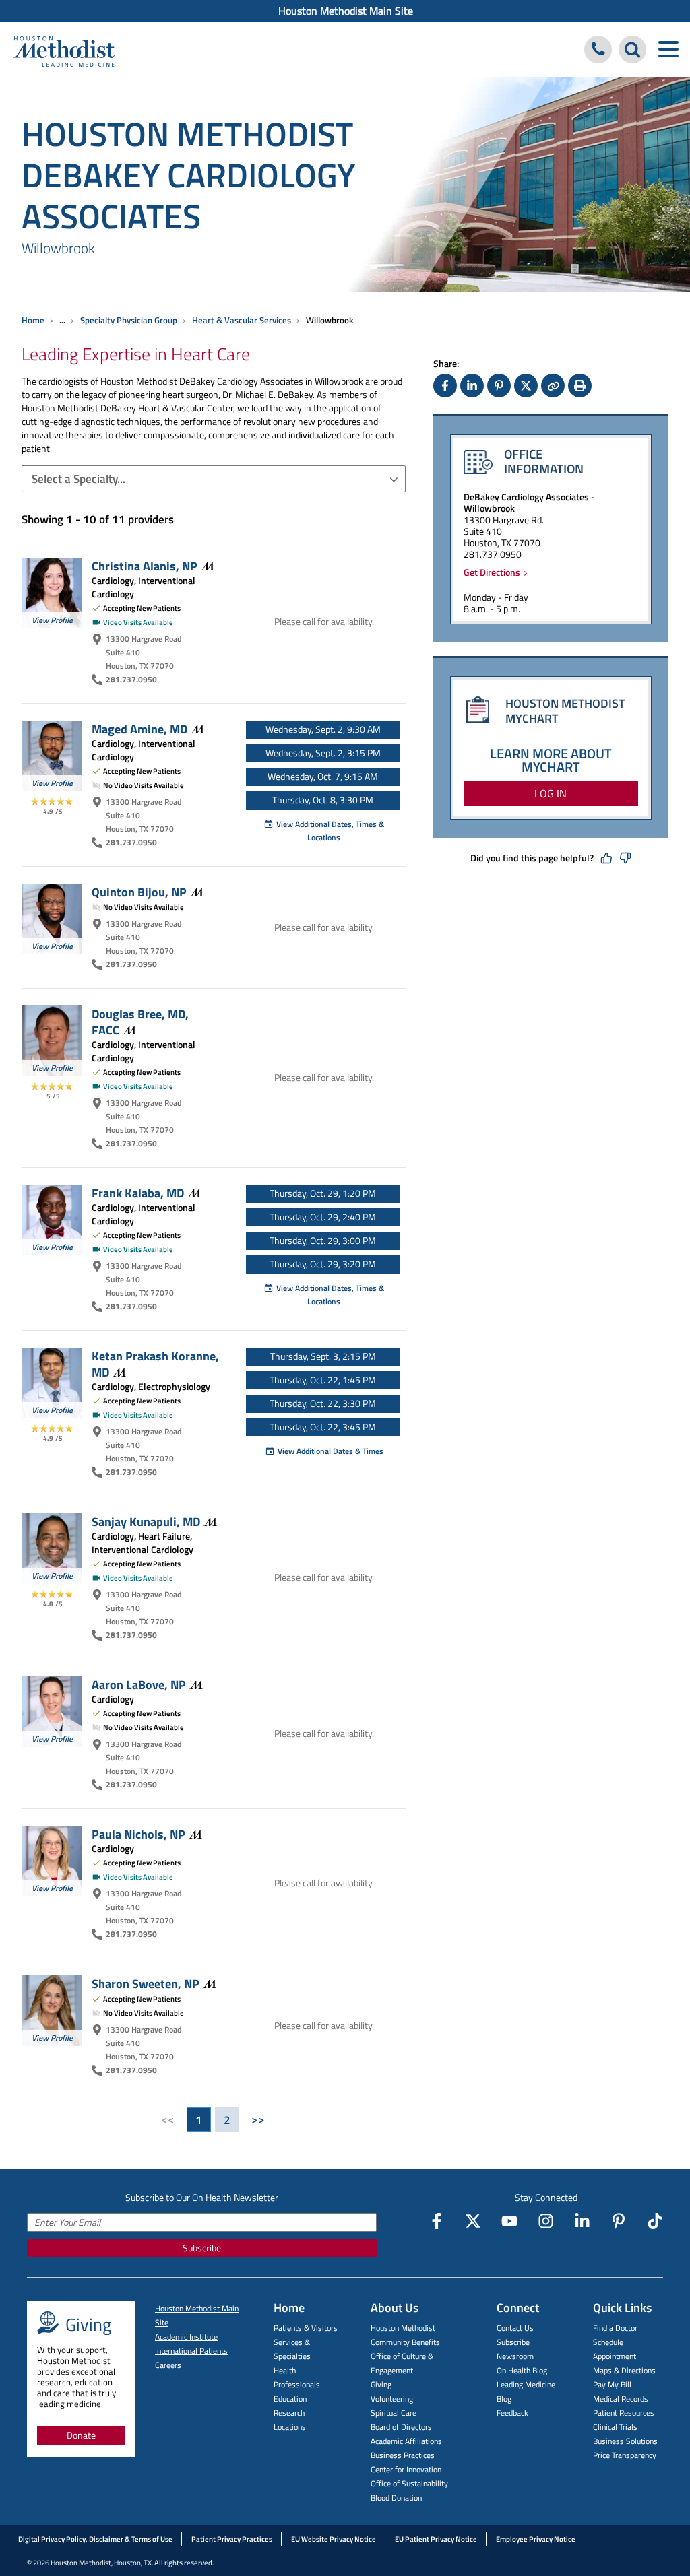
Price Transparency (625, 2455)
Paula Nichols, (138, 1834)
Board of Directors (401, 2427)
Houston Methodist (403, 2328)
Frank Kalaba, (138, 1193)
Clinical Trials (615, 2427)
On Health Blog (522, 2370)
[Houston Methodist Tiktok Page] (655, 2221)
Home (33, 320)
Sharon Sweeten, (146, 1983)
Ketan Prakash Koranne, (155, 1364)
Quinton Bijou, (139, 892)
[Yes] (606, 858)
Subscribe (202, 2248)
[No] (625, 858)
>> (258, 2119)
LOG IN (551, 793)
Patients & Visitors (306, 2328)
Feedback (512, 2413)
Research (289, 2413)
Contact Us (515, 2328)
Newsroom (515, 2356)
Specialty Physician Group (129, 320)
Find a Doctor (615, 2328)
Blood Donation (396, 2498)
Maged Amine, (139, 729)
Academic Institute (186, 2337)
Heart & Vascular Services (242, 320)
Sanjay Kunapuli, (146, 1521)
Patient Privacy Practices (232, 2539)
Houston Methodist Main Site (346, 11)
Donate (81, 2435)
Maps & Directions (624, 2370)
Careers (168, 2365)
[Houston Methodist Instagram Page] (546, 2221)
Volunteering (392, 2399)
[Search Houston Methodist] (632, 49)
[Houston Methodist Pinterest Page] (619, 2221)
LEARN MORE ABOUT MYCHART (551, 760)
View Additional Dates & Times (331, 1451)
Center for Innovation (406, 2469)
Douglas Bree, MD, (140, 1022)
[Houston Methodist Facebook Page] (437, 2221)
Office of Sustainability (409, 2483)
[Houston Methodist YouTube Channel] (509, 2221)
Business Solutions (625, 2441)
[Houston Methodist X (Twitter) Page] (473, 2221)
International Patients (191, 2351)
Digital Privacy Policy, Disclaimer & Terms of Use (95, 2539)
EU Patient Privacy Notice (436, 2539)
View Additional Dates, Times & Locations (330, 831)
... (62, 320)
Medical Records (621, 2399)
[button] (214, 479)
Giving (381, 2384)
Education (290, 2399)
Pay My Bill (612, 2384)
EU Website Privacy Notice (334, 2539)
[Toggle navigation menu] (668, 49)
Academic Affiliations (406, 2441)
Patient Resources (624, 2413)
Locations (290, 2427)
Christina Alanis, (145, 566)
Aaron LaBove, (139, 1684)
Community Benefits (405, 2342)
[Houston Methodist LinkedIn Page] (582, 2221)
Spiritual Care (394, 2413)
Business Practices (403, 2455)
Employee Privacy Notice (536, 2539)
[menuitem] (345, 11)
